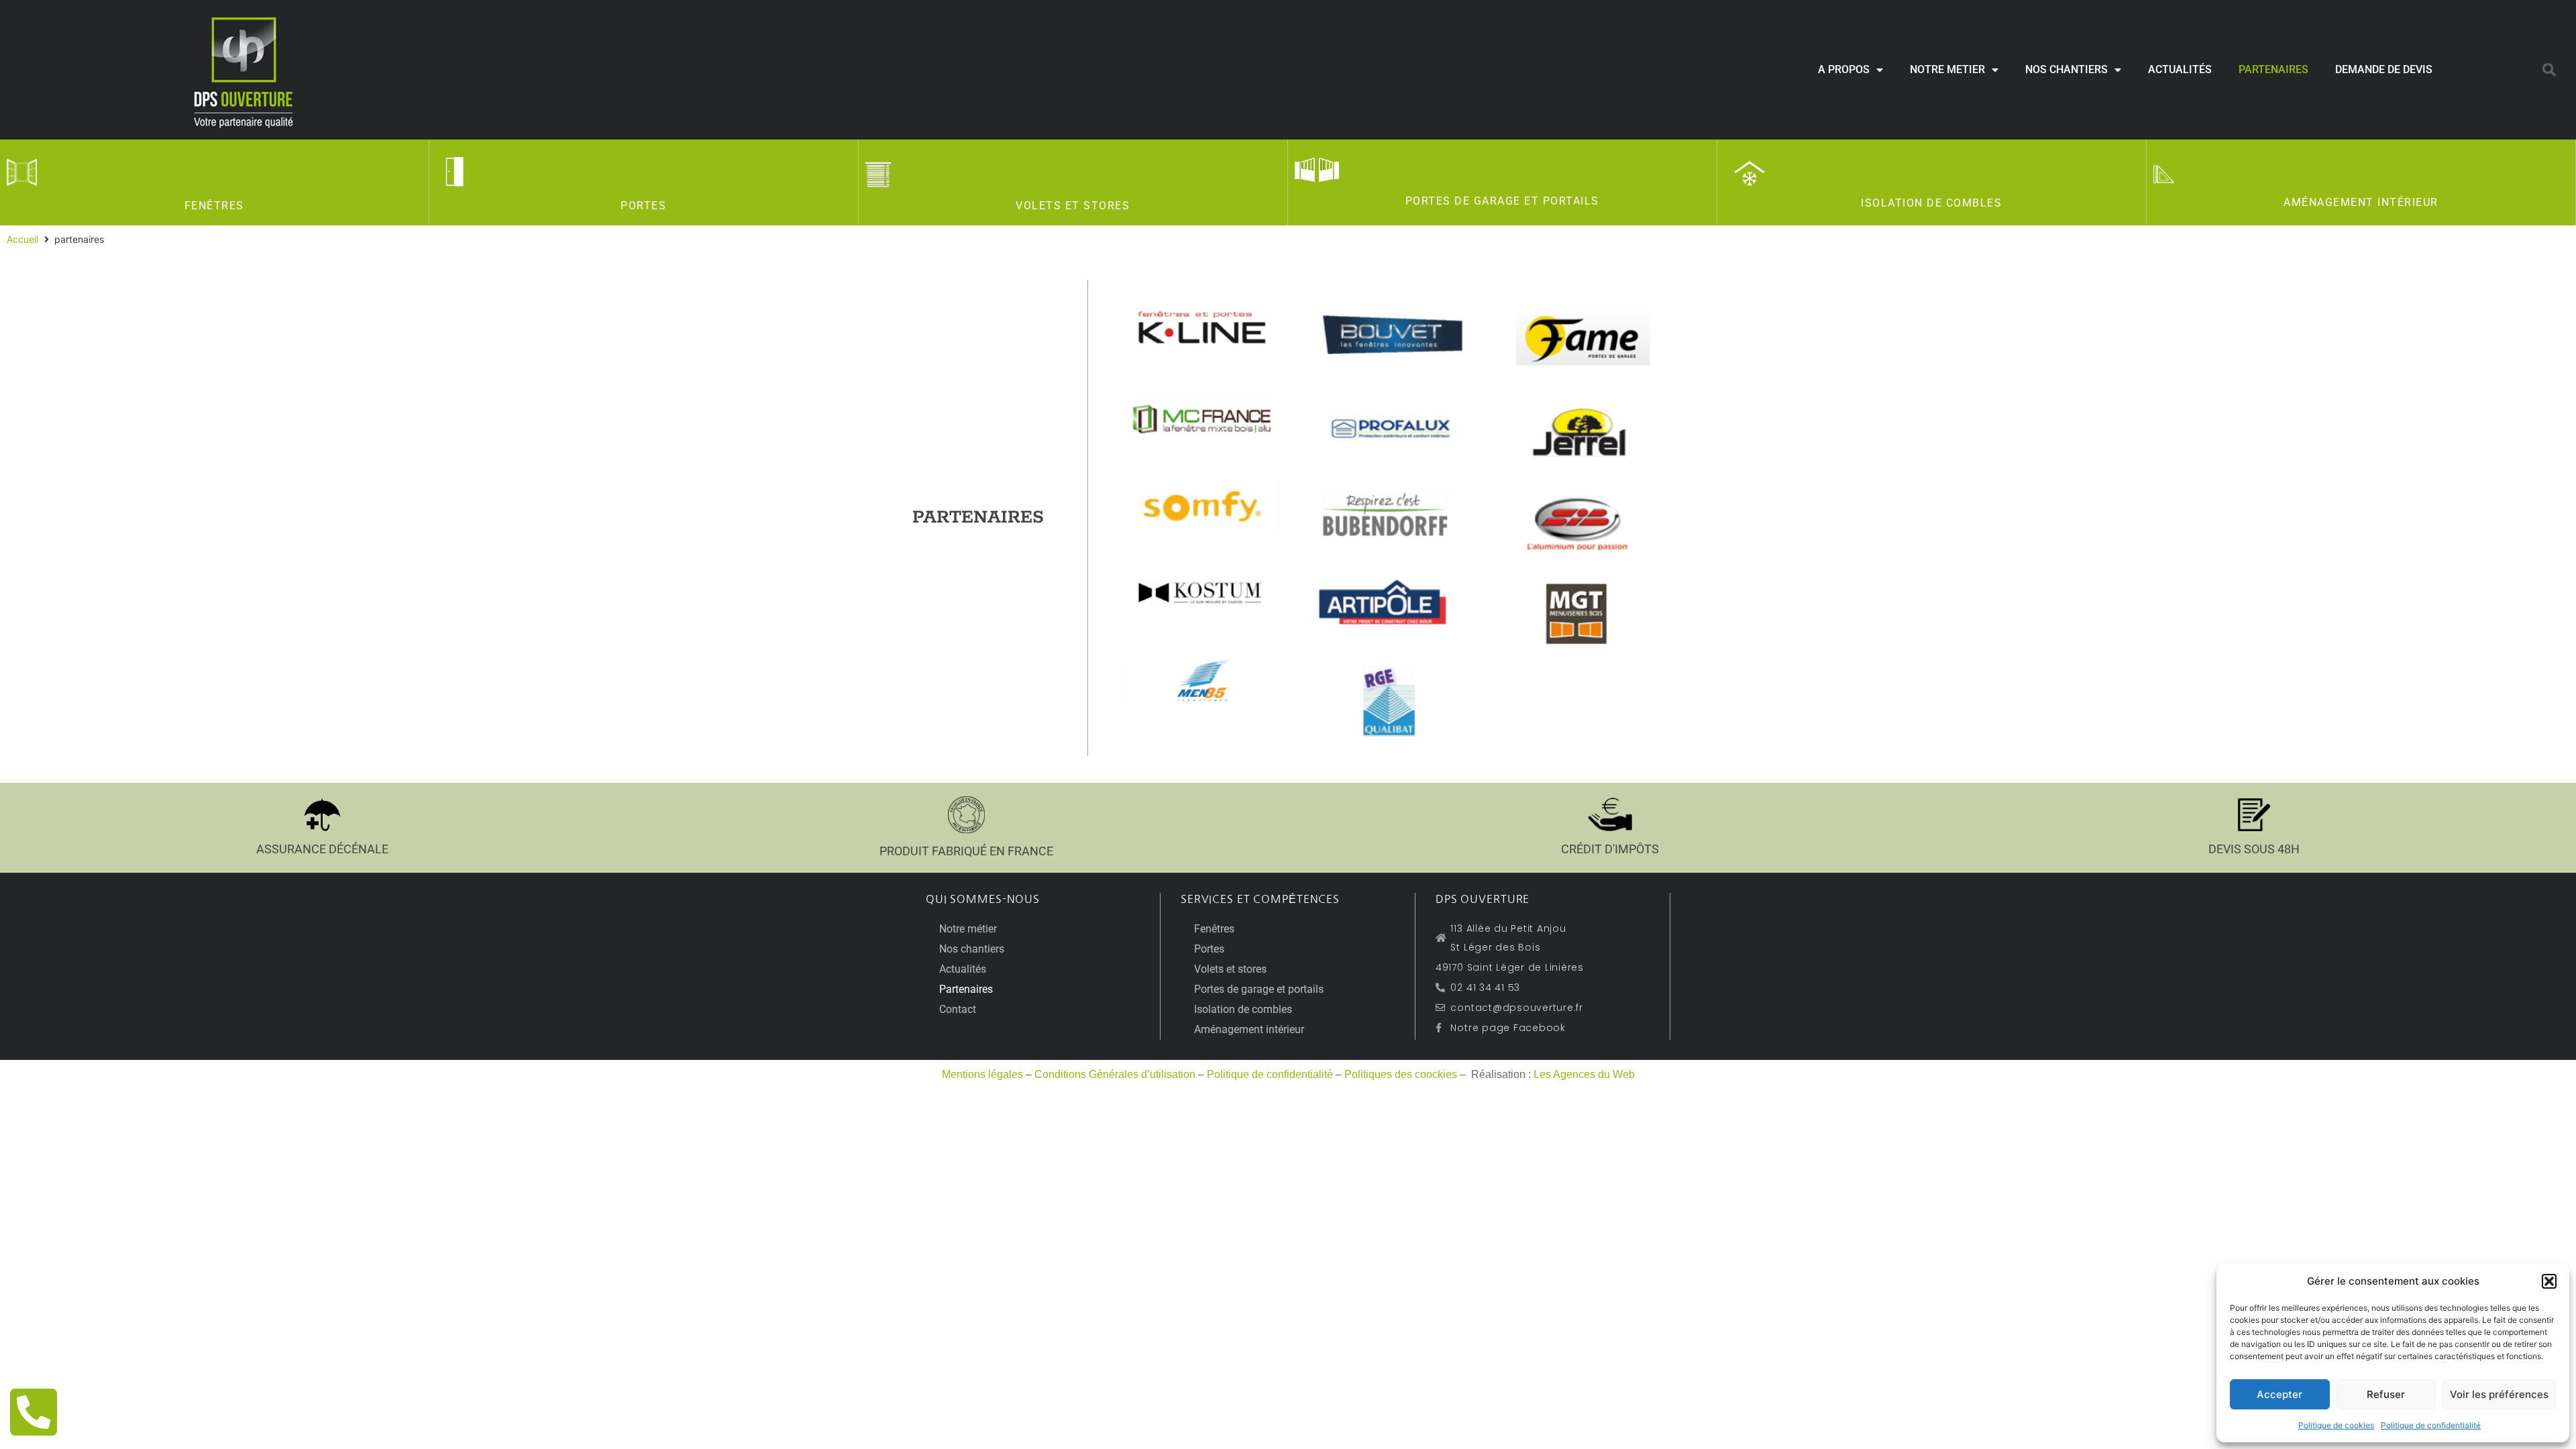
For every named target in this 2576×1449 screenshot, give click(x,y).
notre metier (1947, 69)
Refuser (2386, 1394)
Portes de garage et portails (1502, 201)
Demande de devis (2384, 69)
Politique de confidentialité (2431, 1425)
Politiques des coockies (1401, 1074)
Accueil (22, 239)
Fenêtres (214, 206)
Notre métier (968, 929)
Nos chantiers (2067, 69)
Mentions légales (982, 1074)
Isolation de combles (1931, 203)
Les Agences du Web (1584, 1074)
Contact (958, 1009)
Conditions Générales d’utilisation (1115, 1074)
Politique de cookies (2336, 1425)
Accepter (2279, 1394)
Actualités (2180, 69)
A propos (1844, 69)
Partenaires (2273, 69)
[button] (2549, 1281)
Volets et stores (1073, 206)
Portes (643, 206)
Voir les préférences (2499, 1394)
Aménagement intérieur (2361, 202)
